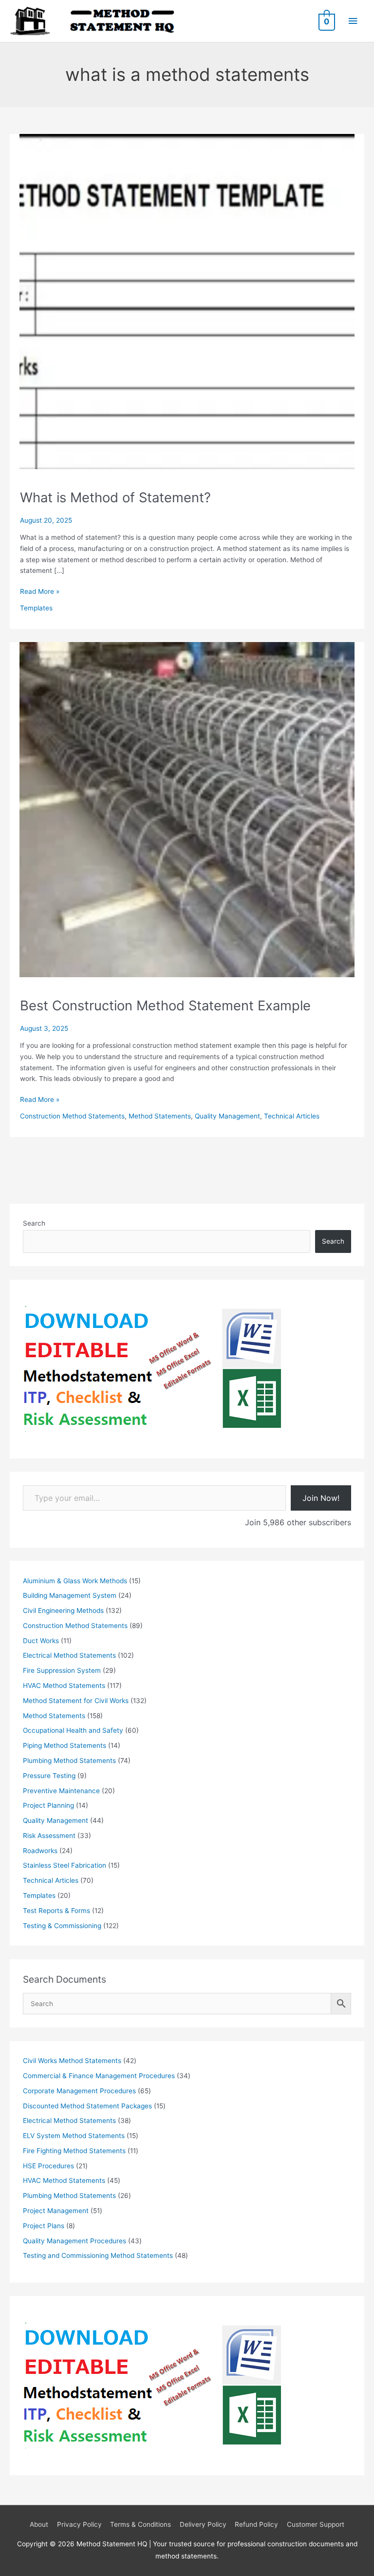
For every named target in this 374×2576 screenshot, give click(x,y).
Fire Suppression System (62, 1670)
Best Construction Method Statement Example (165, 1005)
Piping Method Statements (65, 1745)
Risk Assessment (49, 1836)
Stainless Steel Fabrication (65, 1865)
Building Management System (70, 1595)
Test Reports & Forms (56, 1911)
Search (34, 1223)
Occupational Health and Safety (73, 1730)
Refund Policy (256, 2524)
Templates (36, 608)
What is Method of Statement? (115, 497)
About (39, 2524)
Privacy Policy (79, 2524)
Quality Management (227, 1116)
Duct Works (41, 1641)
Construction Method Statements (72, 1116)
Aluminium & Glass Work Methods (75, 1581)
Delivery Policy (203, 2524)
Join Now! (321, 1498)
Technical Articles (292, 1116)
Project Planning (48, 1805)
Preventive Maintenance (61, 1791)
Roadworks (40, 1851)
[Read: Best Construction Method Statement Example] (187, 809)
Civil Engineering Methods (63, 1610)
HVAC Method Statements (64, 1686)
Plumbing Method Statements (69, 1761)
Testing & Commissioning (62, 1926)
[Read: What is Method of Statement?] (187, 301)
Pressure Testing (49, 1776)
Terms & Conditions (140, 2524)
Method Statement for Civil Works (76, 1701)
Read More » (40, 592)
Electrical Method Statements (69, 1655)
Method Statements (160, 1116)
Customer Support (316, 2524)
